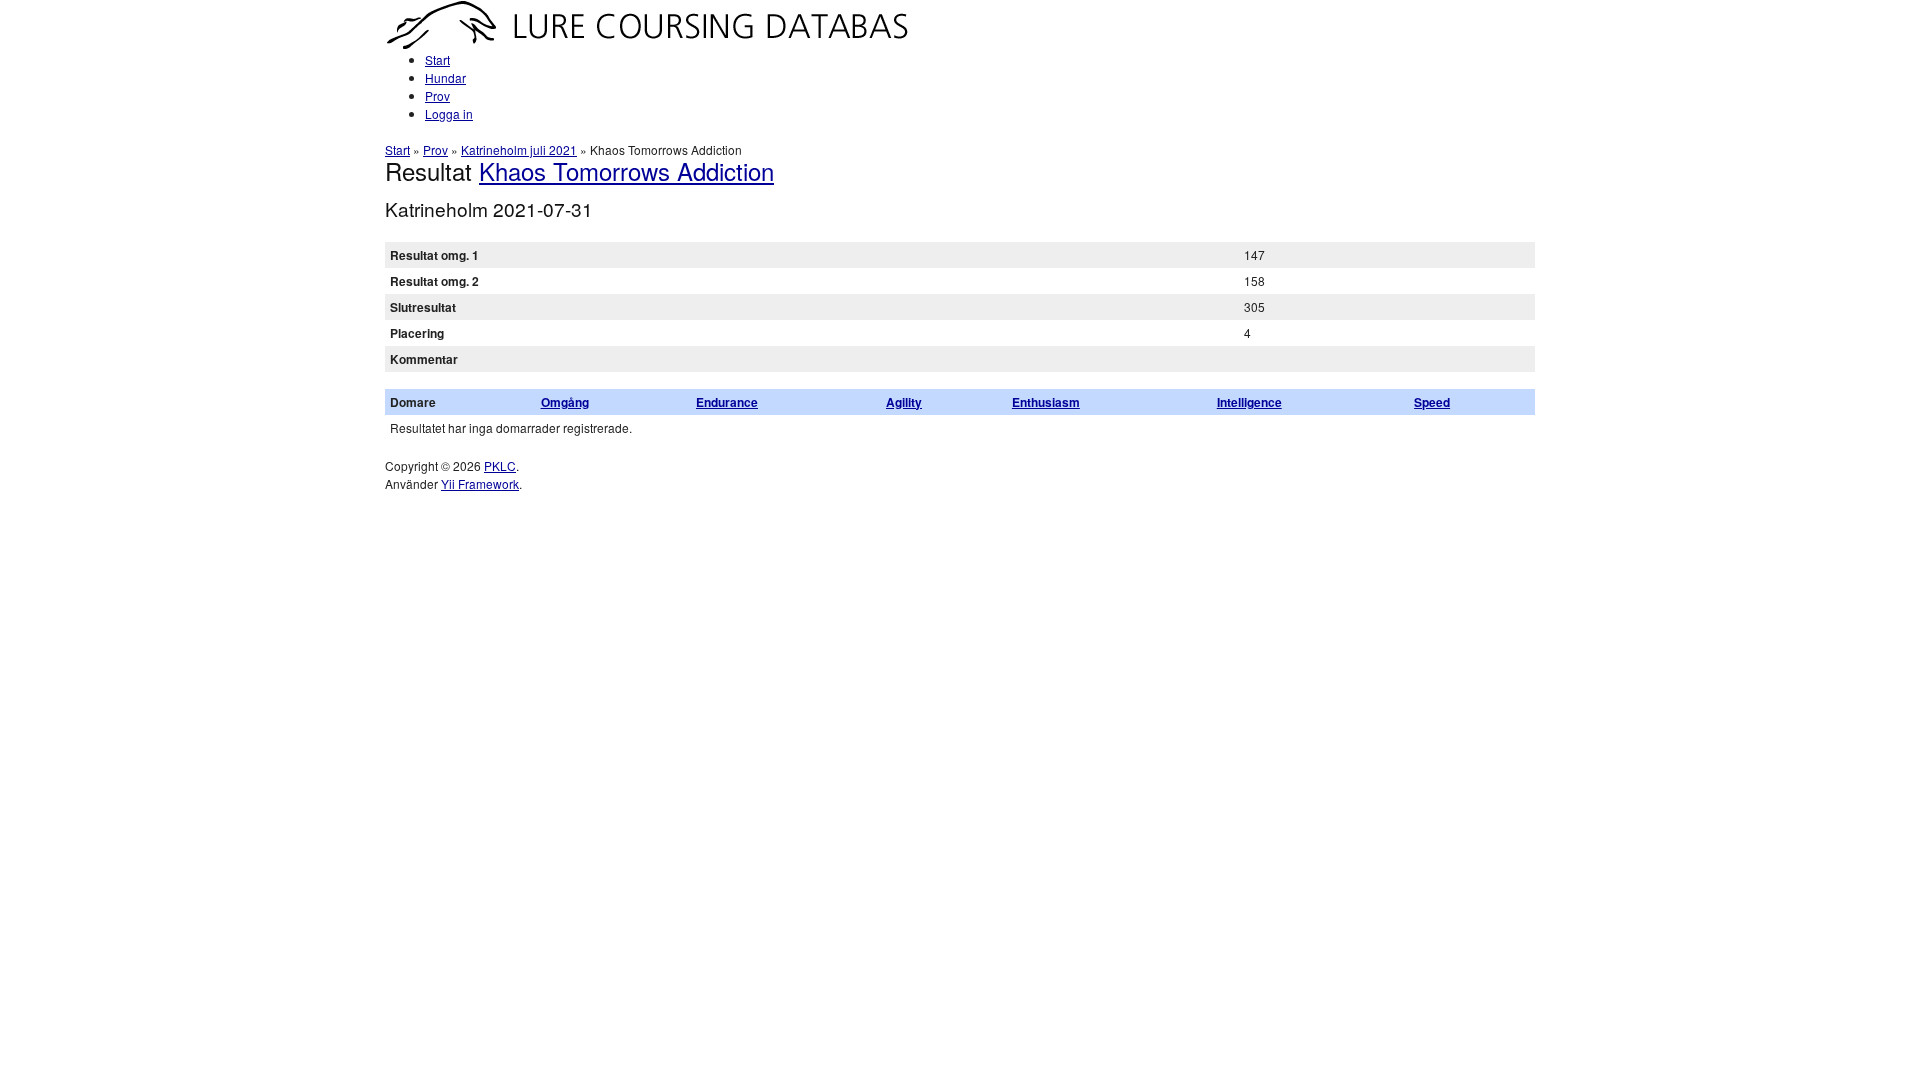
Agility (904, 402)
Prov (437, 95)
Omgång (565, 402)
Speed (1432, 402)
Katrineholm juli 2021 (519, 149)
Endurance (727, 402)
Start (437, 59)
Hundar (445, 77)
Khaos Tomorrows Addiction (626, 170)
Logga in (449, 113)
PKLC (500, 465)
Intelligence (1249, 402)
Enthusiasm (1046, 402)
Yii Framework (480, 483)
